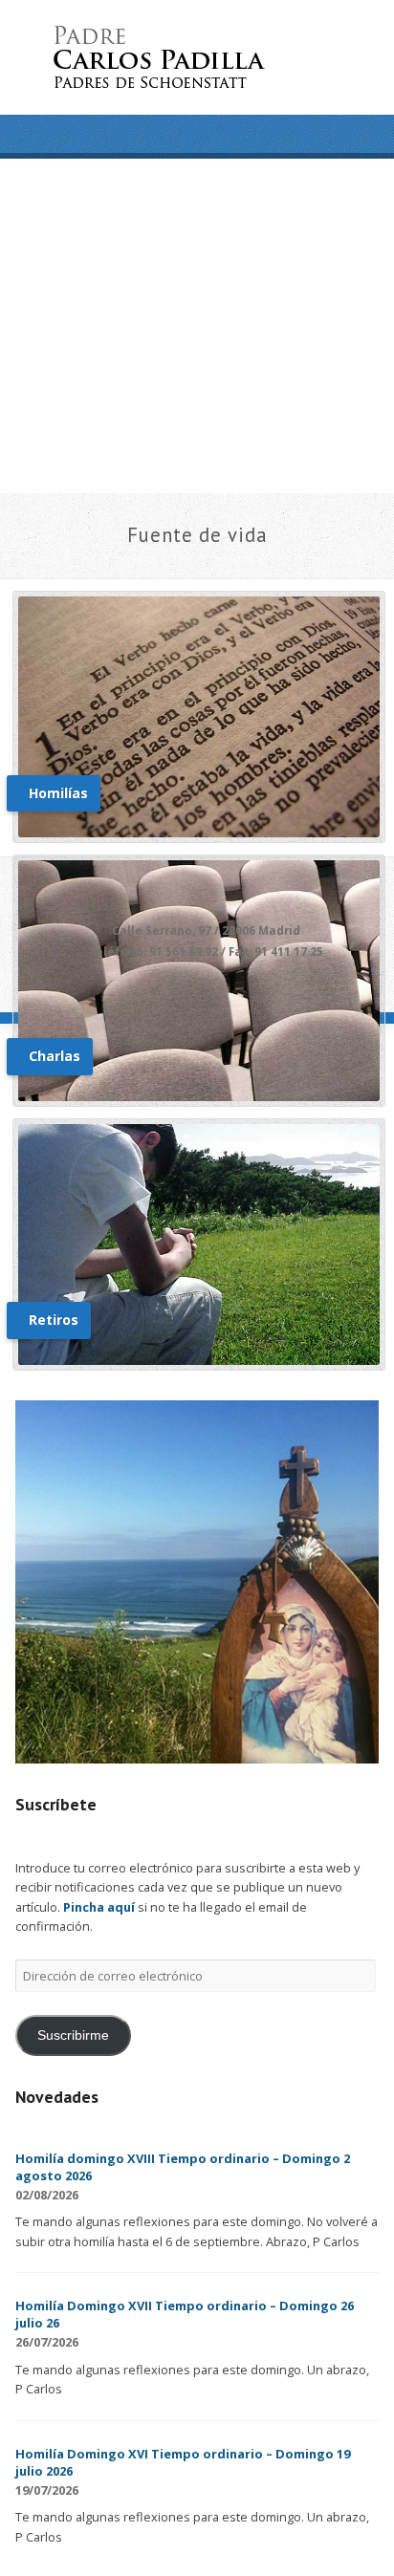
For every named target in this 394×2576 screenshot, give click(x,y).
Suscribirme (73, 2035)
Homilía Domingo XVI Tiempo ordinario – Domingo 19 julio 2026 (183, 2462)
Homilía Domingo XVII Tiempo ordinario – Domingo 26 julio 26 (185, 2314)
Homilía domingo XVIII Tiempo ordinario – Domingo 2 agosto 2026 (183, 2167)
